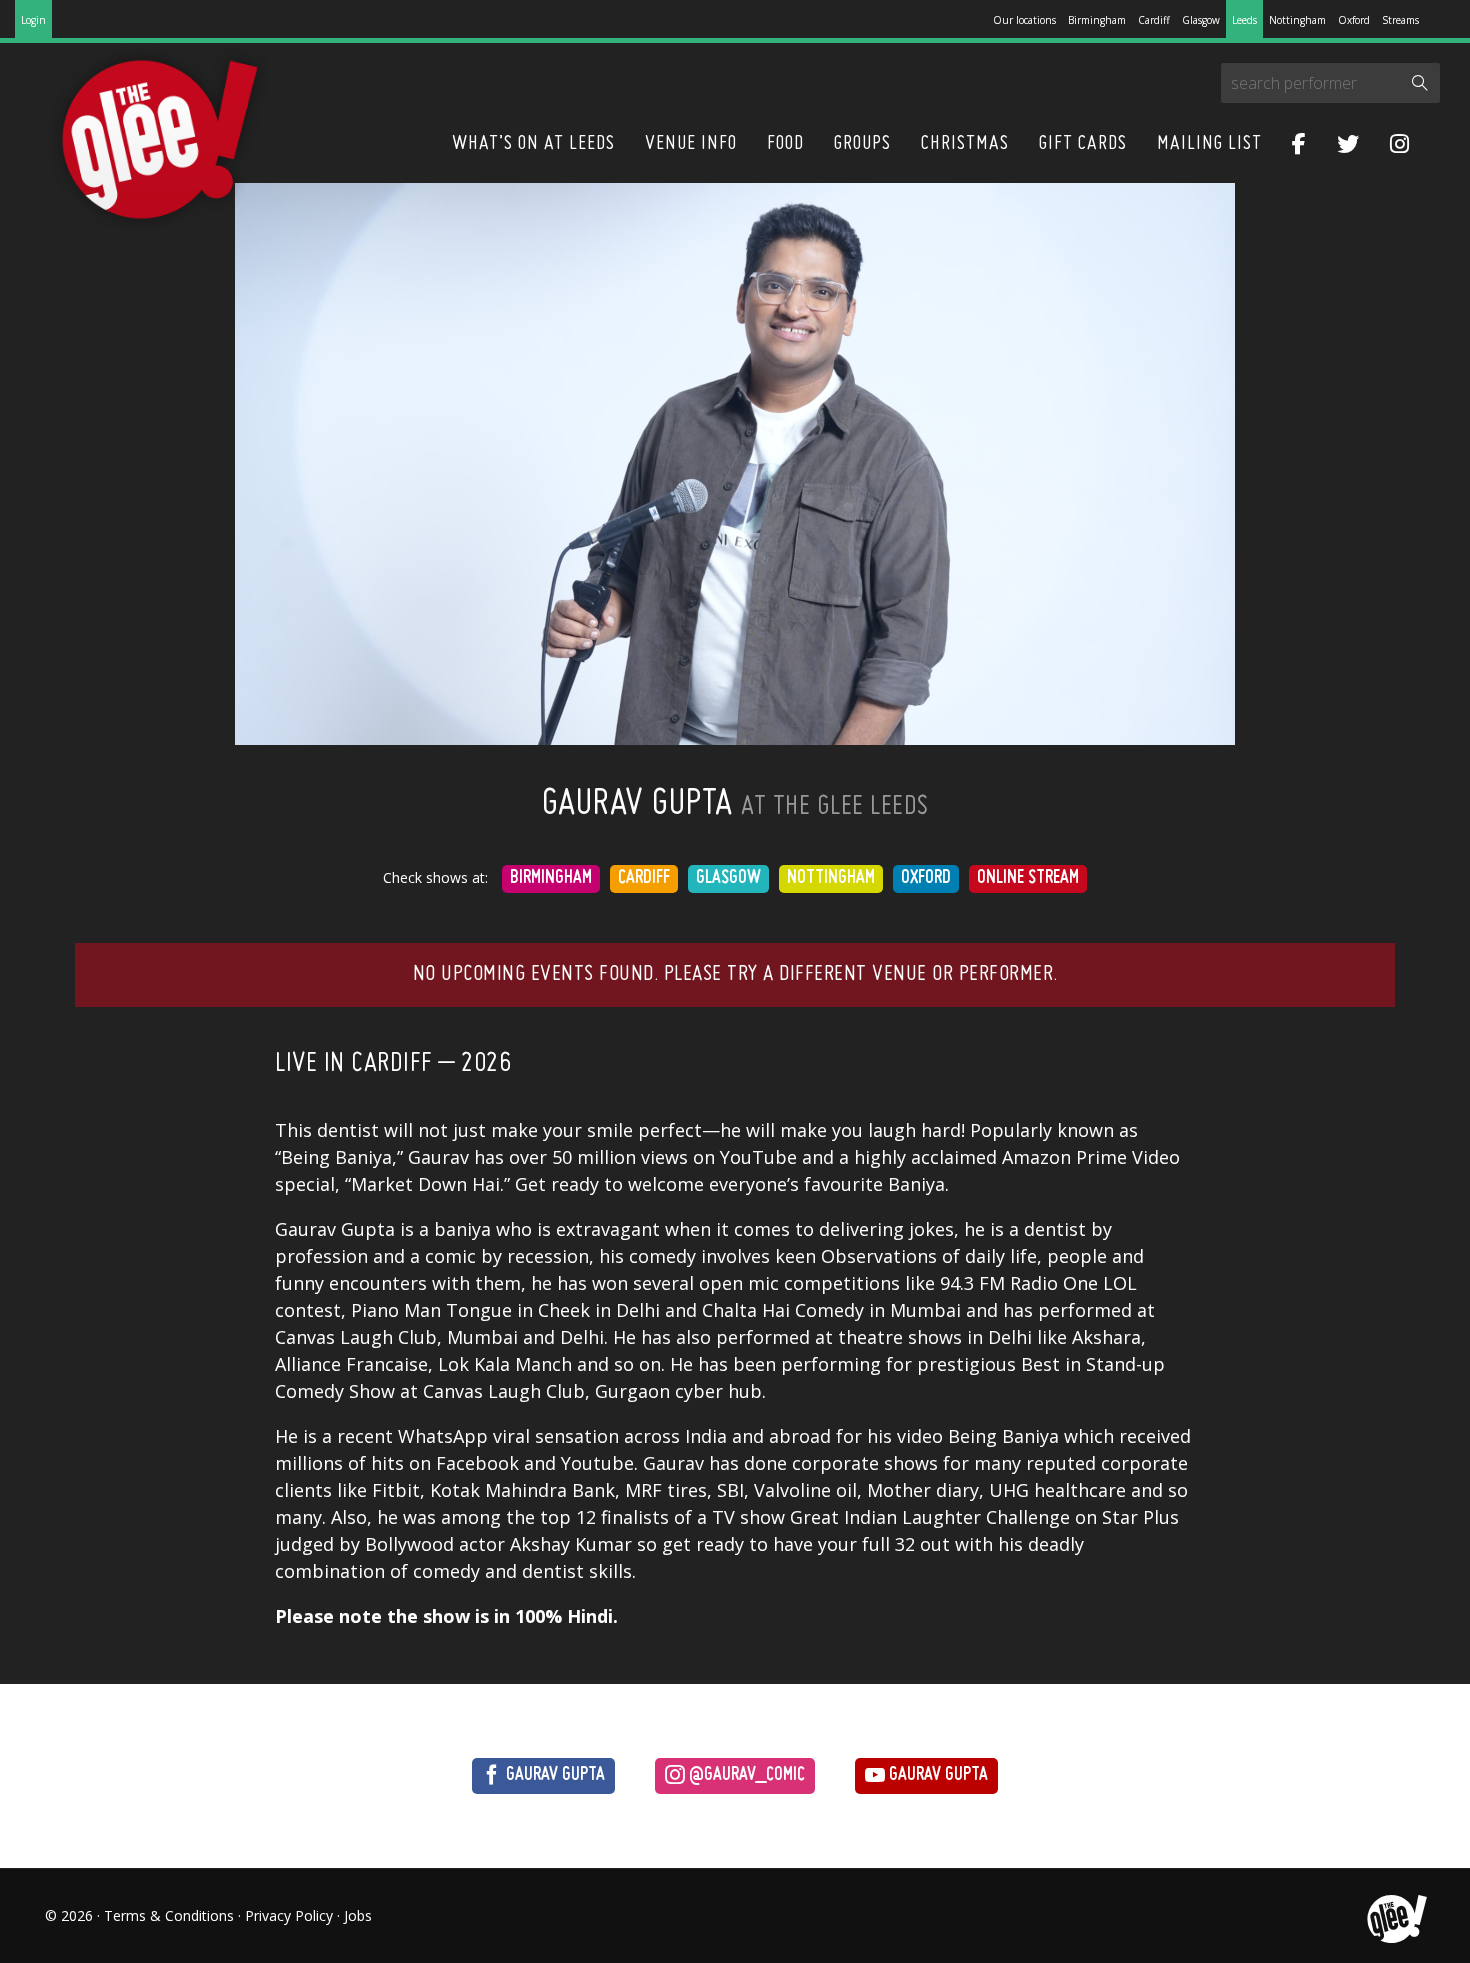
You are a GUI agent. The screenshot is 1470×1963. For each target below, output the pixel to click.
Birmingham (1097, 20)
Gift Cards (1083, 144)
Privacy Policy (289, 1915)
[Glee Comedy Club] (160, 140)
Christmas (965, 144)
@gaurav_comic (745, 1775)
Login (33, 20)
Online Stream (1028, 878)
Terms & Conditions (169, 1915)
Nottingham (1297, 20)
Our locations (1024, 20)
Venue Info (691, 144)
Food (785, 144)
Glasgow (1201, 20)
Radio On (1049, 1283)
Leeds (1244, 20)
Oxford (1354, 20)
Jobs (358, 1915)
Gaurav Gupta (553, 1775)
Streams (1400, 20)
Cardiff (1154, 20)
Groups (862, 144)
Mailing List (1209, 144)
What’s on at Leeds (533, 144)
